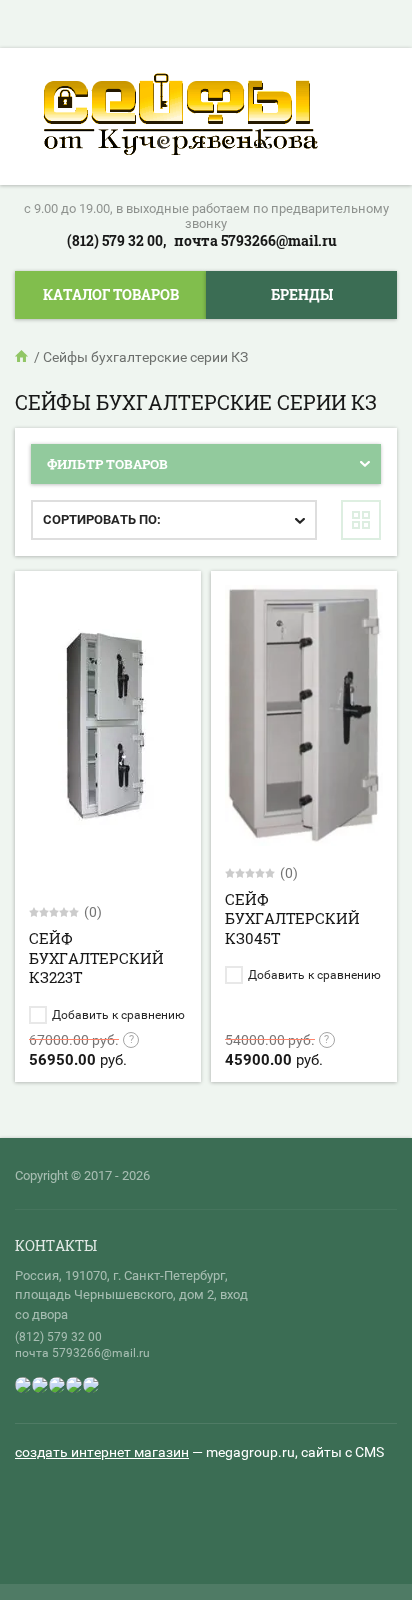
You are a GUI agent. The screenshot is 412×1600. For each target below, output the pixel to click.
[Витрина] (361, 520)
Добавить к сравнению (117, 1015)
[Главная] (23, 357)
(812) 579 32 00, (116, 240)
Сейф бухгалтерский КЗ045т (292, 918)
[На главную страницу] (180, 116)
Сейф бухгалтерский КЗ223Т (96, 957)
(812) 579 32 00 (58, 1337)
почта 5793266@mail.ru (255, 240)
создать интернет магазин (102, 1452)
